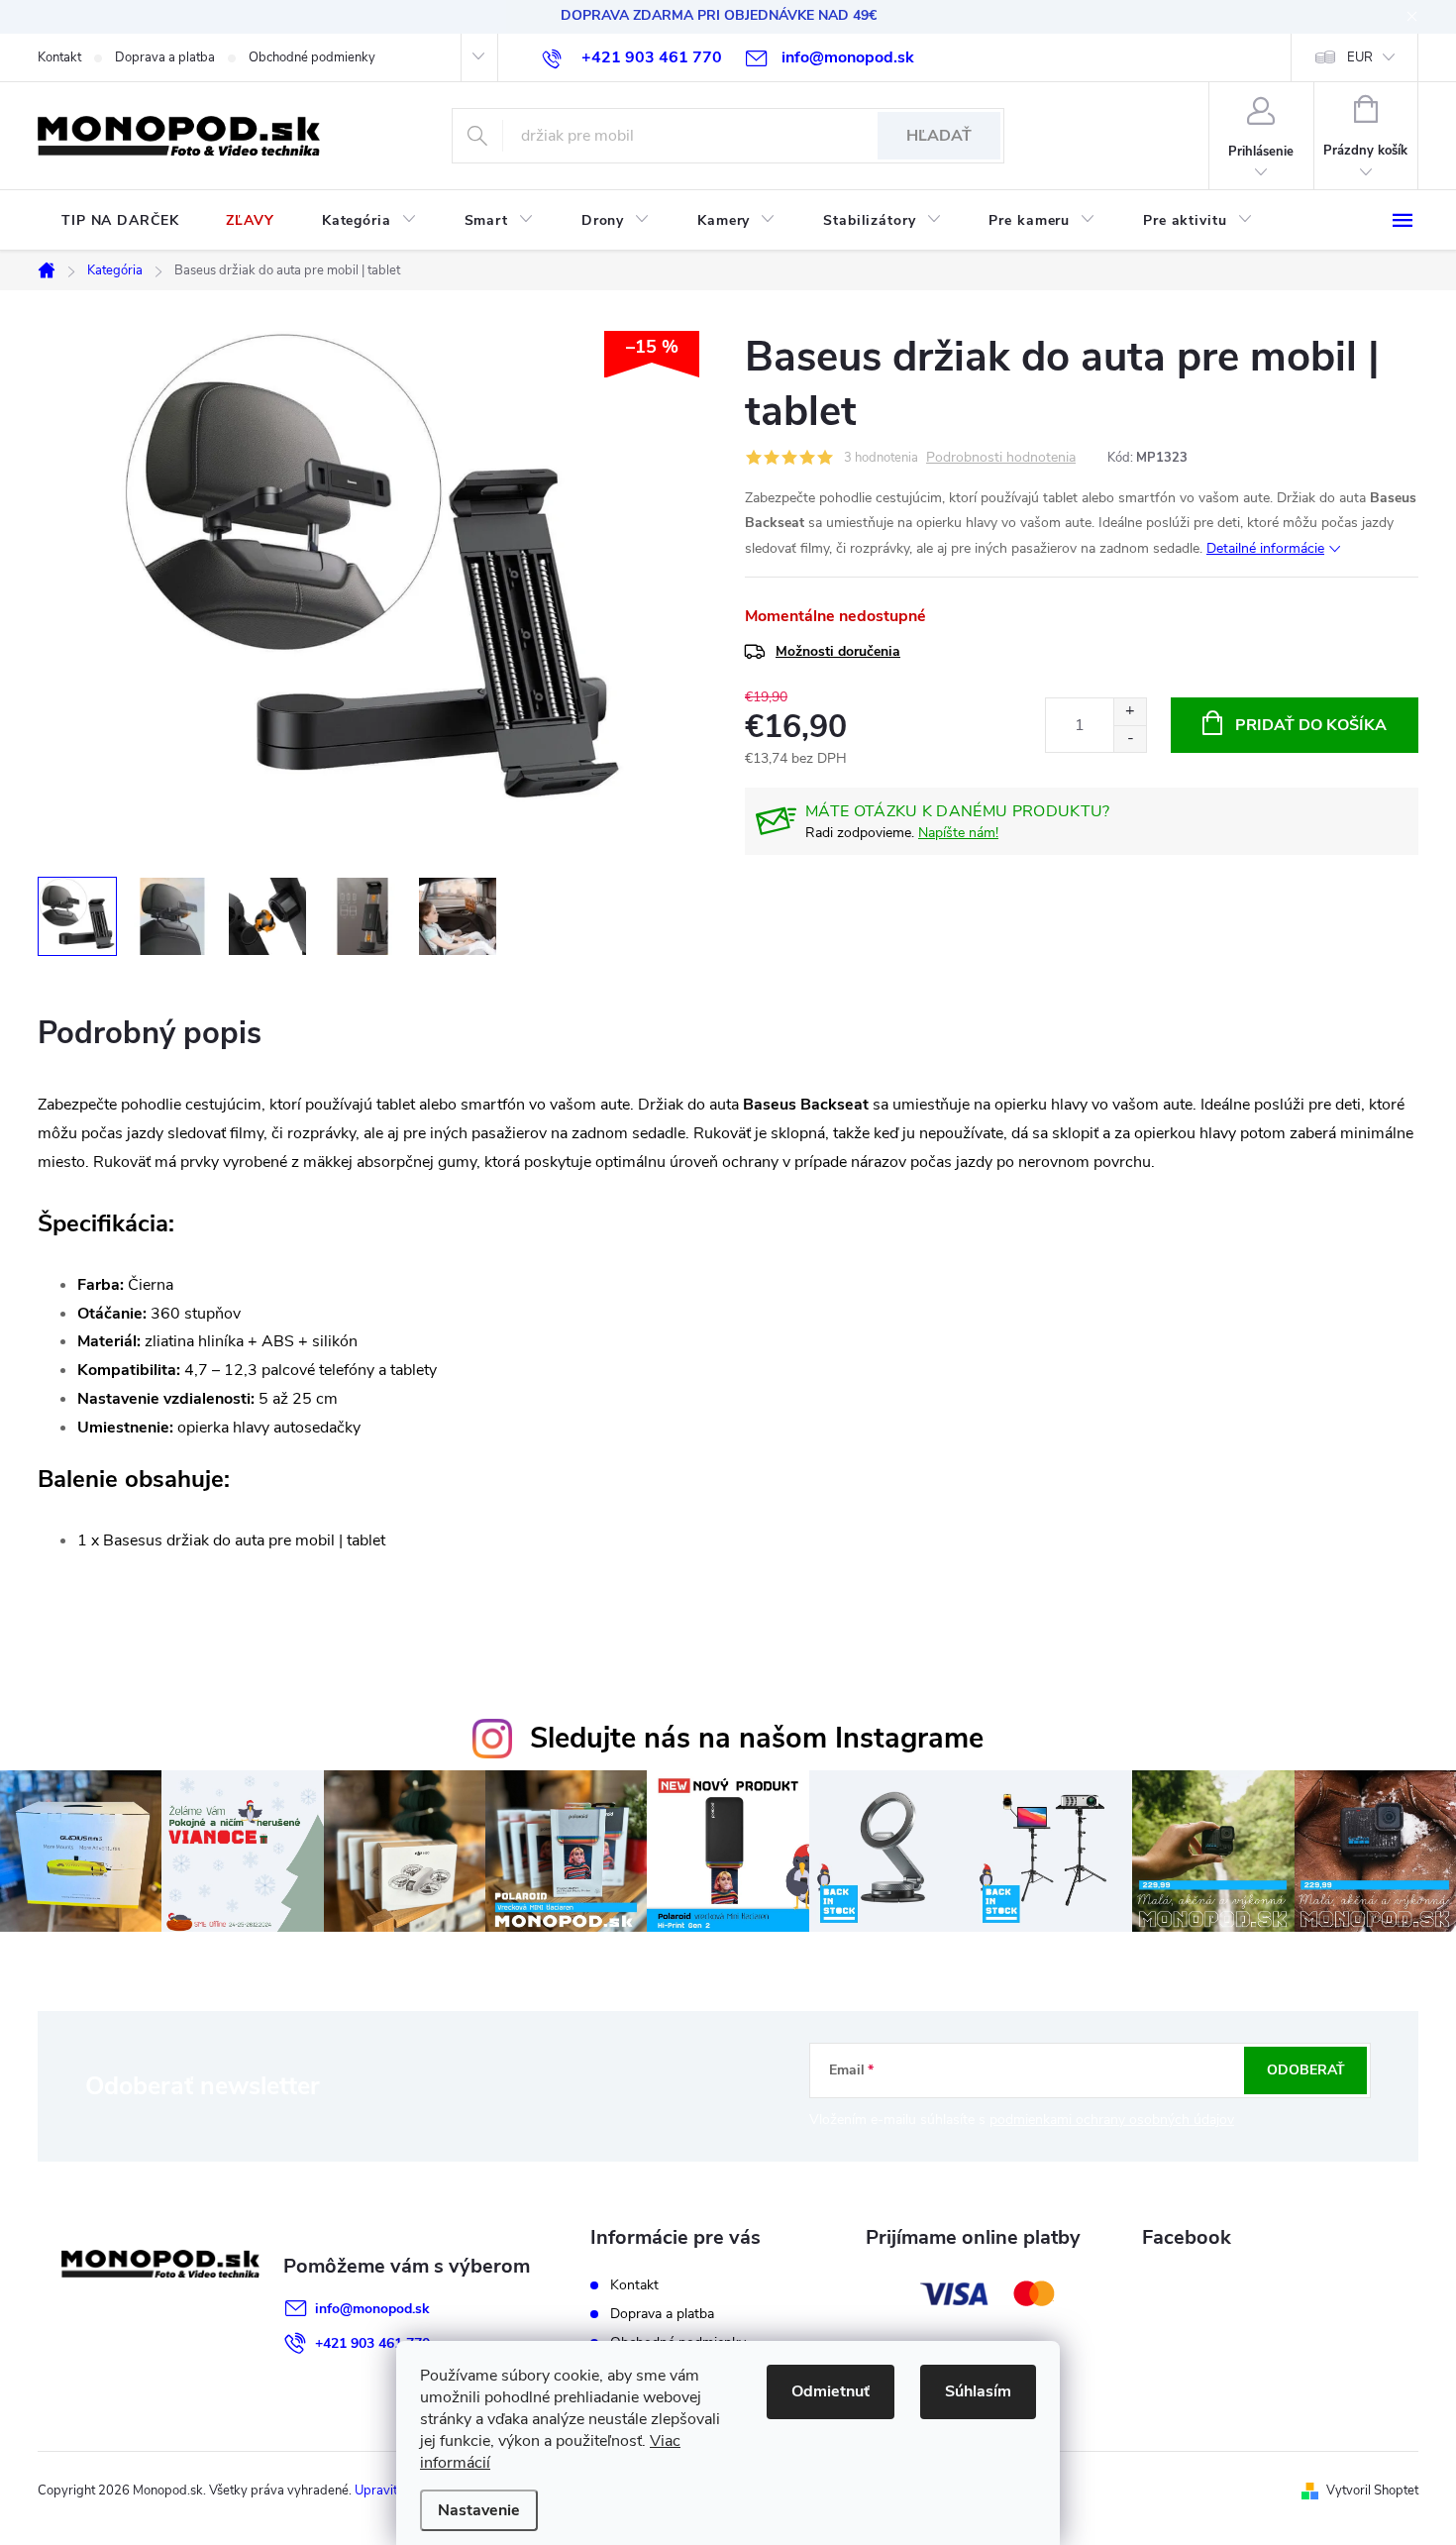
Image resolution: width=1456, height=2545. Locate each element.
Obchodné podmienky (312, 57)
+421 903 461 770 (372, 2343)
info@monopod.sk (372, 2309)
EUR (1360, 57)
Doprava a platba (165, 57)
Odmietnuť (831, 2391)
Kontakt (59, 57)
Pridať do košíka (1311, 725)
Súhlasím (978, 2391)
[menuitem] (120, 221)
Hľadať (939, 136)
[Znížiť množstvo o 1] (1130, 739)
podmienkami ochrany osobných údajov (1112, 2120)
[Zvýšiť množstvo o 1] (1130, 712)
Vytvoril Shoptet (1372, 2491)
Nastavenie (479, 2510)
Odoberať (1306, 2070)
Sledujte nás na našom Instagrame (757, 1738)
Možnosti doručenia (838, 651)
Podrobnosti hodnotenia (1001, 458)
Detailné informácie (1265, 548)
